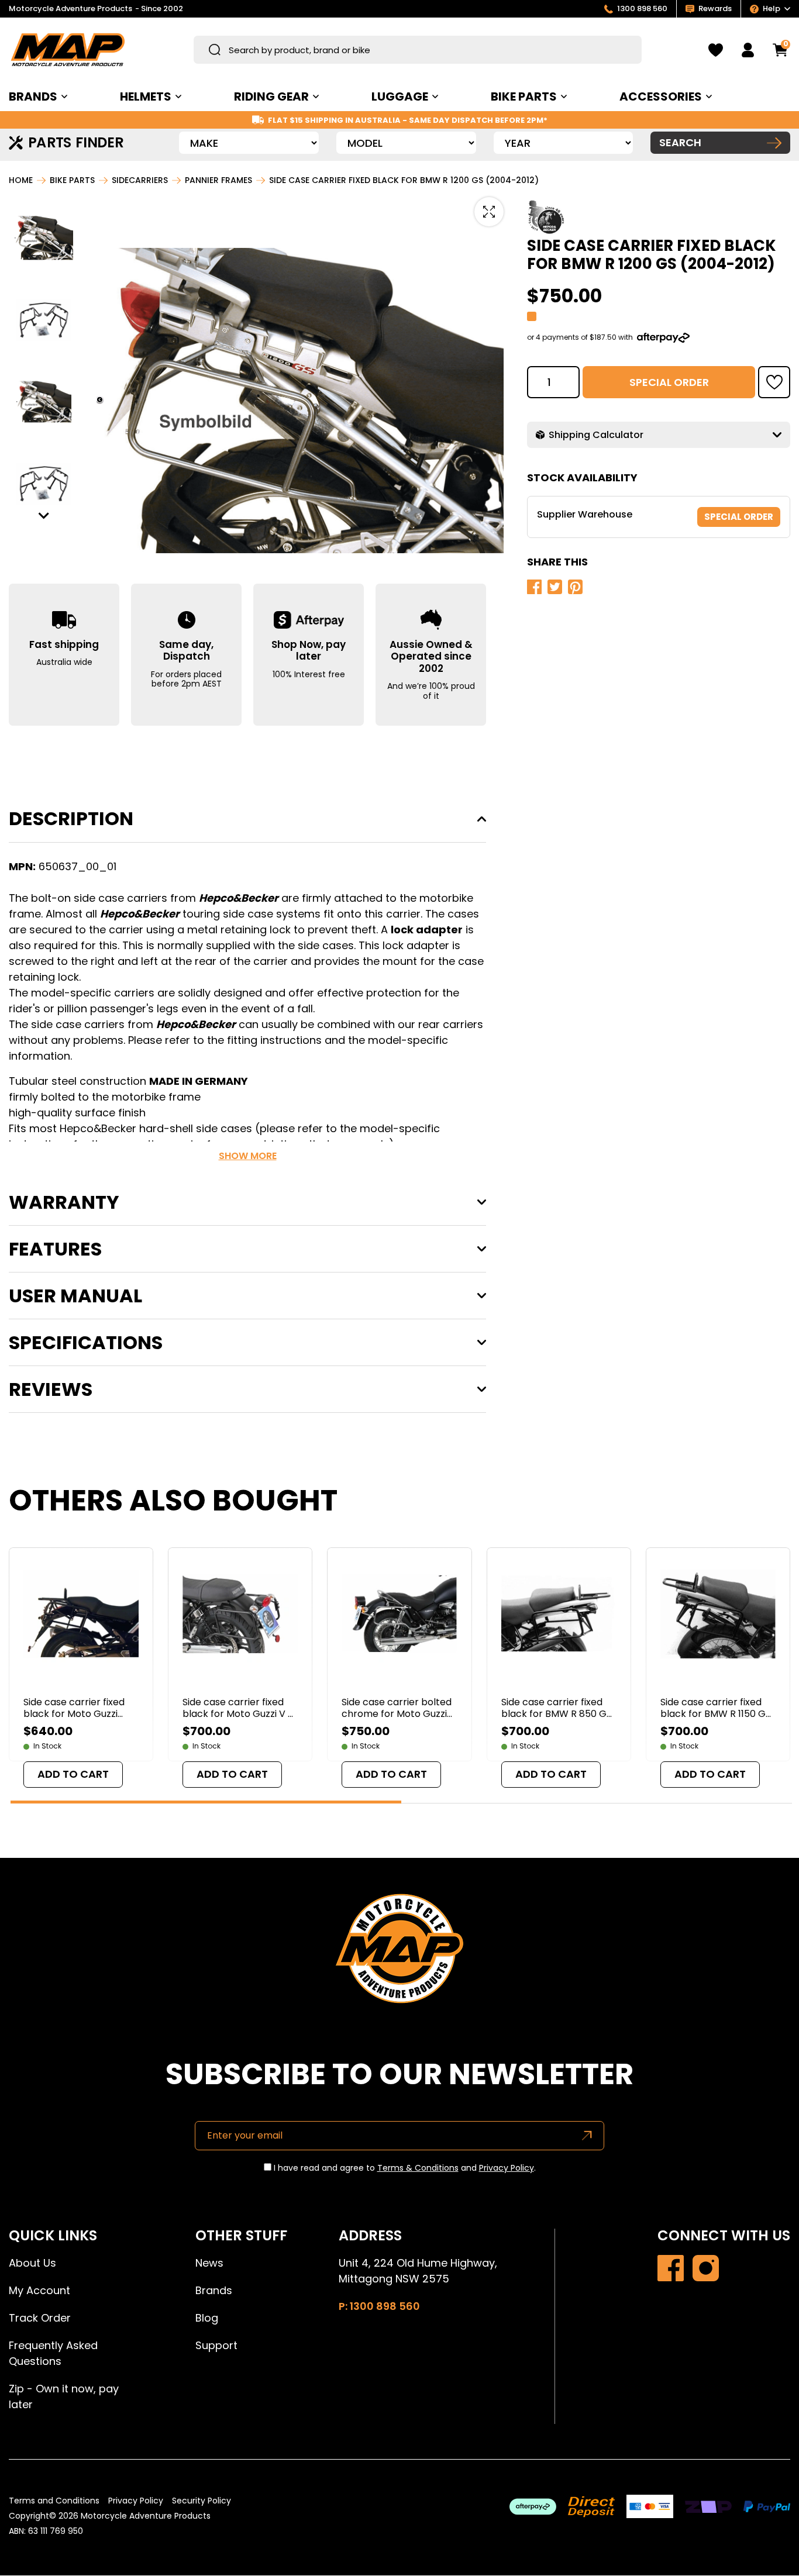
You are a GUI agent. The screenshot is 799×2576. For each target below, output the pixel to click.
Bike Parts (524, 96)
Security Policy (202, 2501)
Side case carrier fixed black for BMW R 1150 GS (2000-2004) (716, 1708)
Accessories (661, 96)
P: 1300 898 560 (379, 2306)
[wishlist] (716, 50)
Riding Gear (271, 96)
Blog (207, 2318)
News (209, 2263)
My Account (39, 2290)
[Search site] (215, 50)
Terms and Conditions (54, 2501)
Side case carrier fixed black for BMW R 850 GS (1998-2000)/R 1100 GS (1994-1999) (557, 1708)
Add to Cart (73, 1774)
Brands (214, 2290)
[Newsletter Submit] (587, 2135)
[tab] (206, 1802)
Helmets (146, 96)
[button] (44, 238)
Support (216, 2345)
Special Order (669, 382)
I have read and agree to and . (404, 2168)
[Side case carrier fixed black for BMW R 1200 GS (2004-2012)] (671, 2268)
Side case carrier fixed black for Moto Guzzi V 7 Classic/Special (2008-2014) (238, 1708)
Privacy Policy (507, 2168)
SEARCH (680, 142)
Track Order (40, 2318)
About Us (32, 2263)
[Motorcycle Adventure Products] (68, 50)
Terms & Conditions (418, 2168)
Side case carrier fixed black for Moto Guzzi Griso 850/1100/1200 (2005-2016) (74, 1708)
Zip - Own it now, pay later (64, 2396)
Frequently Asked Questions (53, 2353)
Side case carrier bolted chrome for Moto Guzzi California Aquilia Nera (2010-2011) (397, 1708)
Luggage (400, 96)
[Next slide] (44, 515)
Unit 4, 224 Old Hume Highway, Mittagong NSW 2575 (418, 2271)
